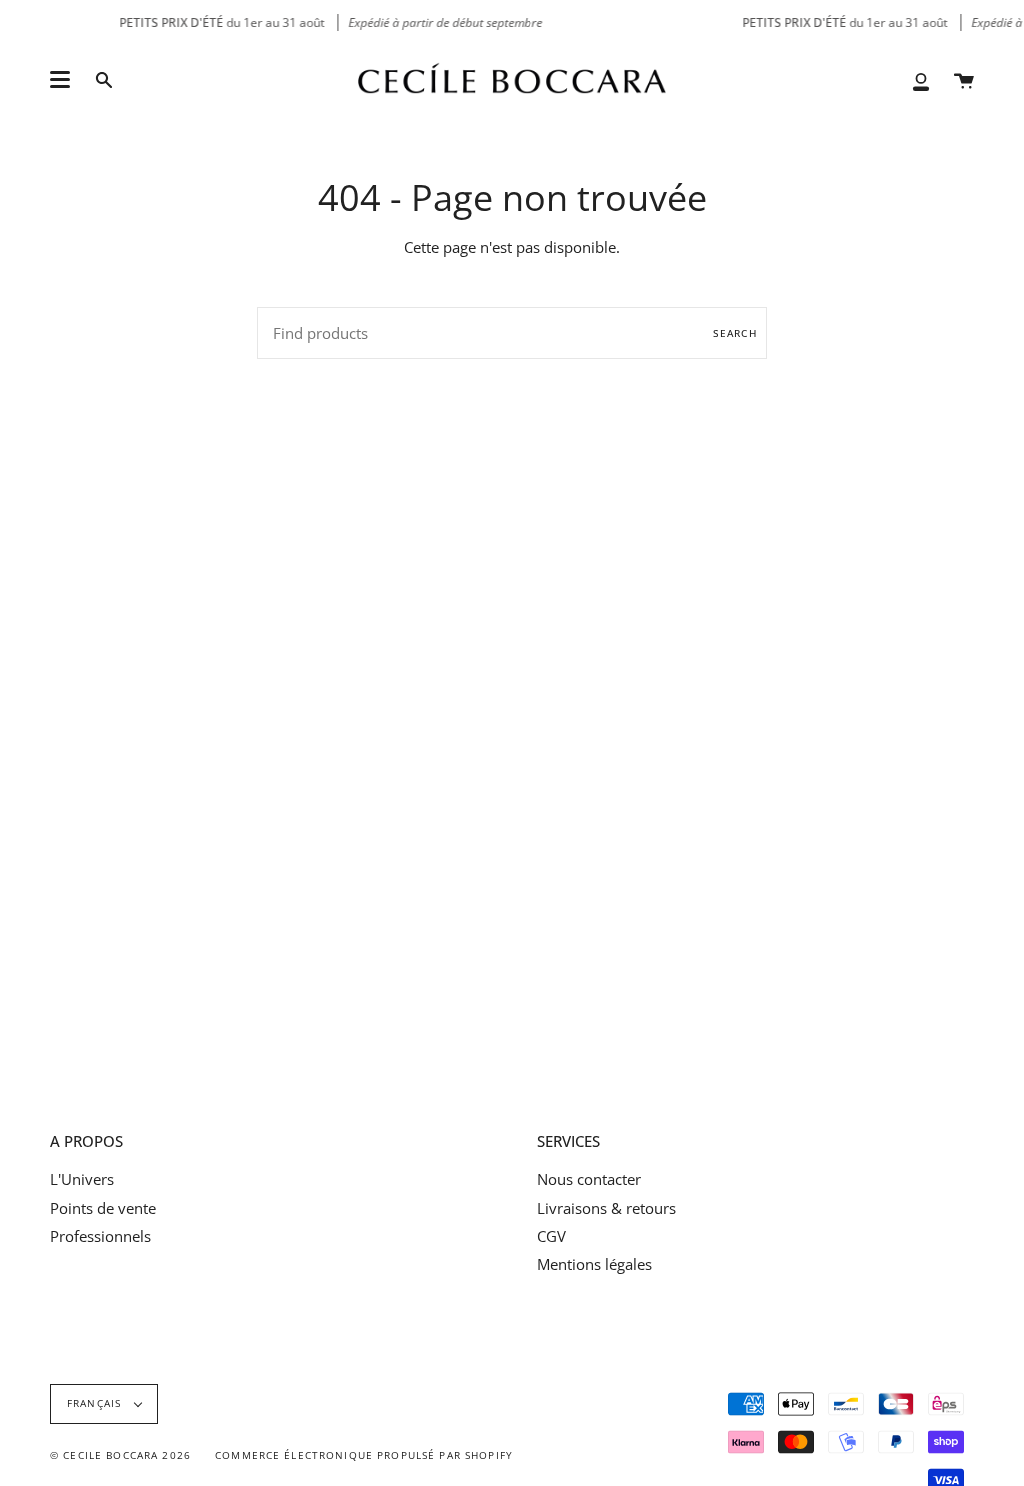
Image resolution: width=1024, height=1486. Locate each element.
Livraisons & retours (606, 1208)
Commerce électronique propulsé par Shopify (364, 1455)
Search (735, 333)
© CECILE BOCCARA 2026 (120, 1455)
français (96, 1403)
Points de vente (103, 1208)
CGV (551, 1236)
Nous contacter (589, 1179)
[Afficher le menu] (60, 80)
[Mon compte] (921, 80)
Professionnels (100, 1236)
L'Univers (82, 1179)
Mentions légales (594, 1264)
